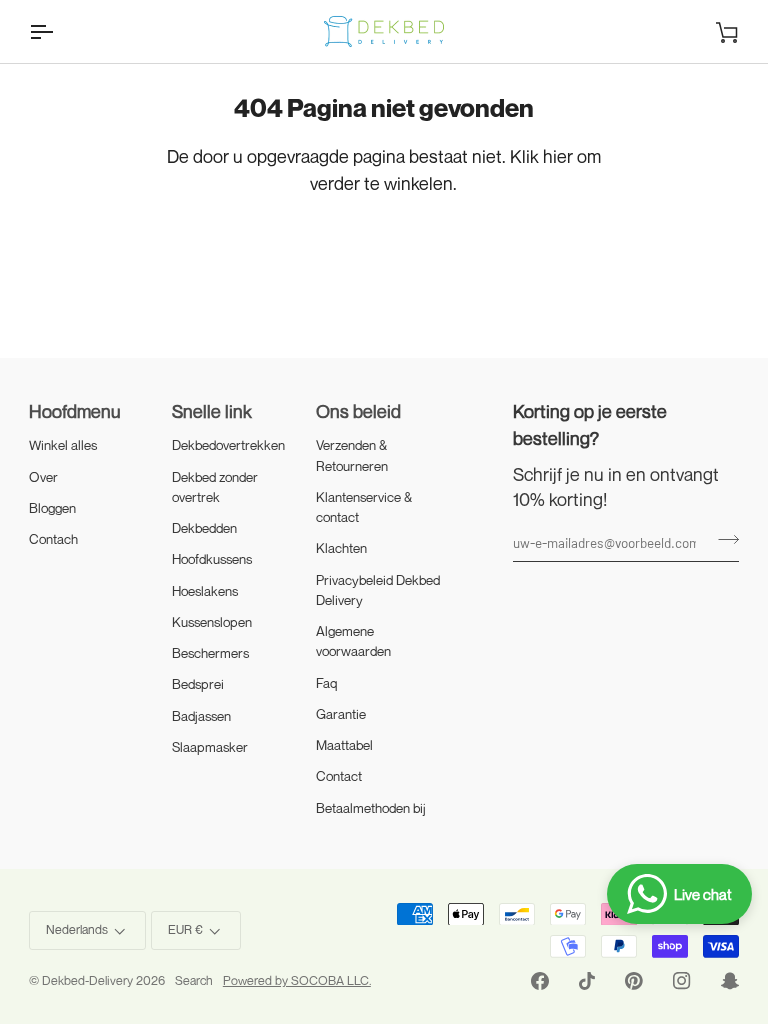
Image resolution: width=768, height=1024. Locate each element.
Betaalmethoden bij (371, 808)
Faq (327, 683)
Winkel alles (63, 445)
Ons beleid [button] (358, 411)
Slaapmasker (210, 747)
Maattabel (344, 745)
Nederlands (77, 929)
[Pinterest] (634, 981)
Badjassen (201, 716)
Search (194, 980)
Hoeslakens (205, 591)
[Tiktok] (587, 981)
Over (43, 477)
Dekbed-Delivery (89, 980)
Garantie (341, 714)
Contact (339, 776)
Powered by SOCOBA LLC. (297, 980)
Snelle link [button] (212, 411)
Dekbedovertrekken (228, 445)
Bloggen (52, 508)
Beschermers (210, 653)
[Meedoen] (722, 540)
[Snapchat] (730, 981)
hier (558, 156)
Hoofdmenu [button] (75, 411)
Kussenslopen (212, 622)
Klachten (341, 548)
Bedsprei (198, 684)
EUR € (185, 929)
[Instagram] (682, 981)
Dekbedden (204, 528)
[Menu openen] (59, 31)
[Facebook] (540, 981)
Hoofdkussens (212, 559)
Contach (53, 539)
